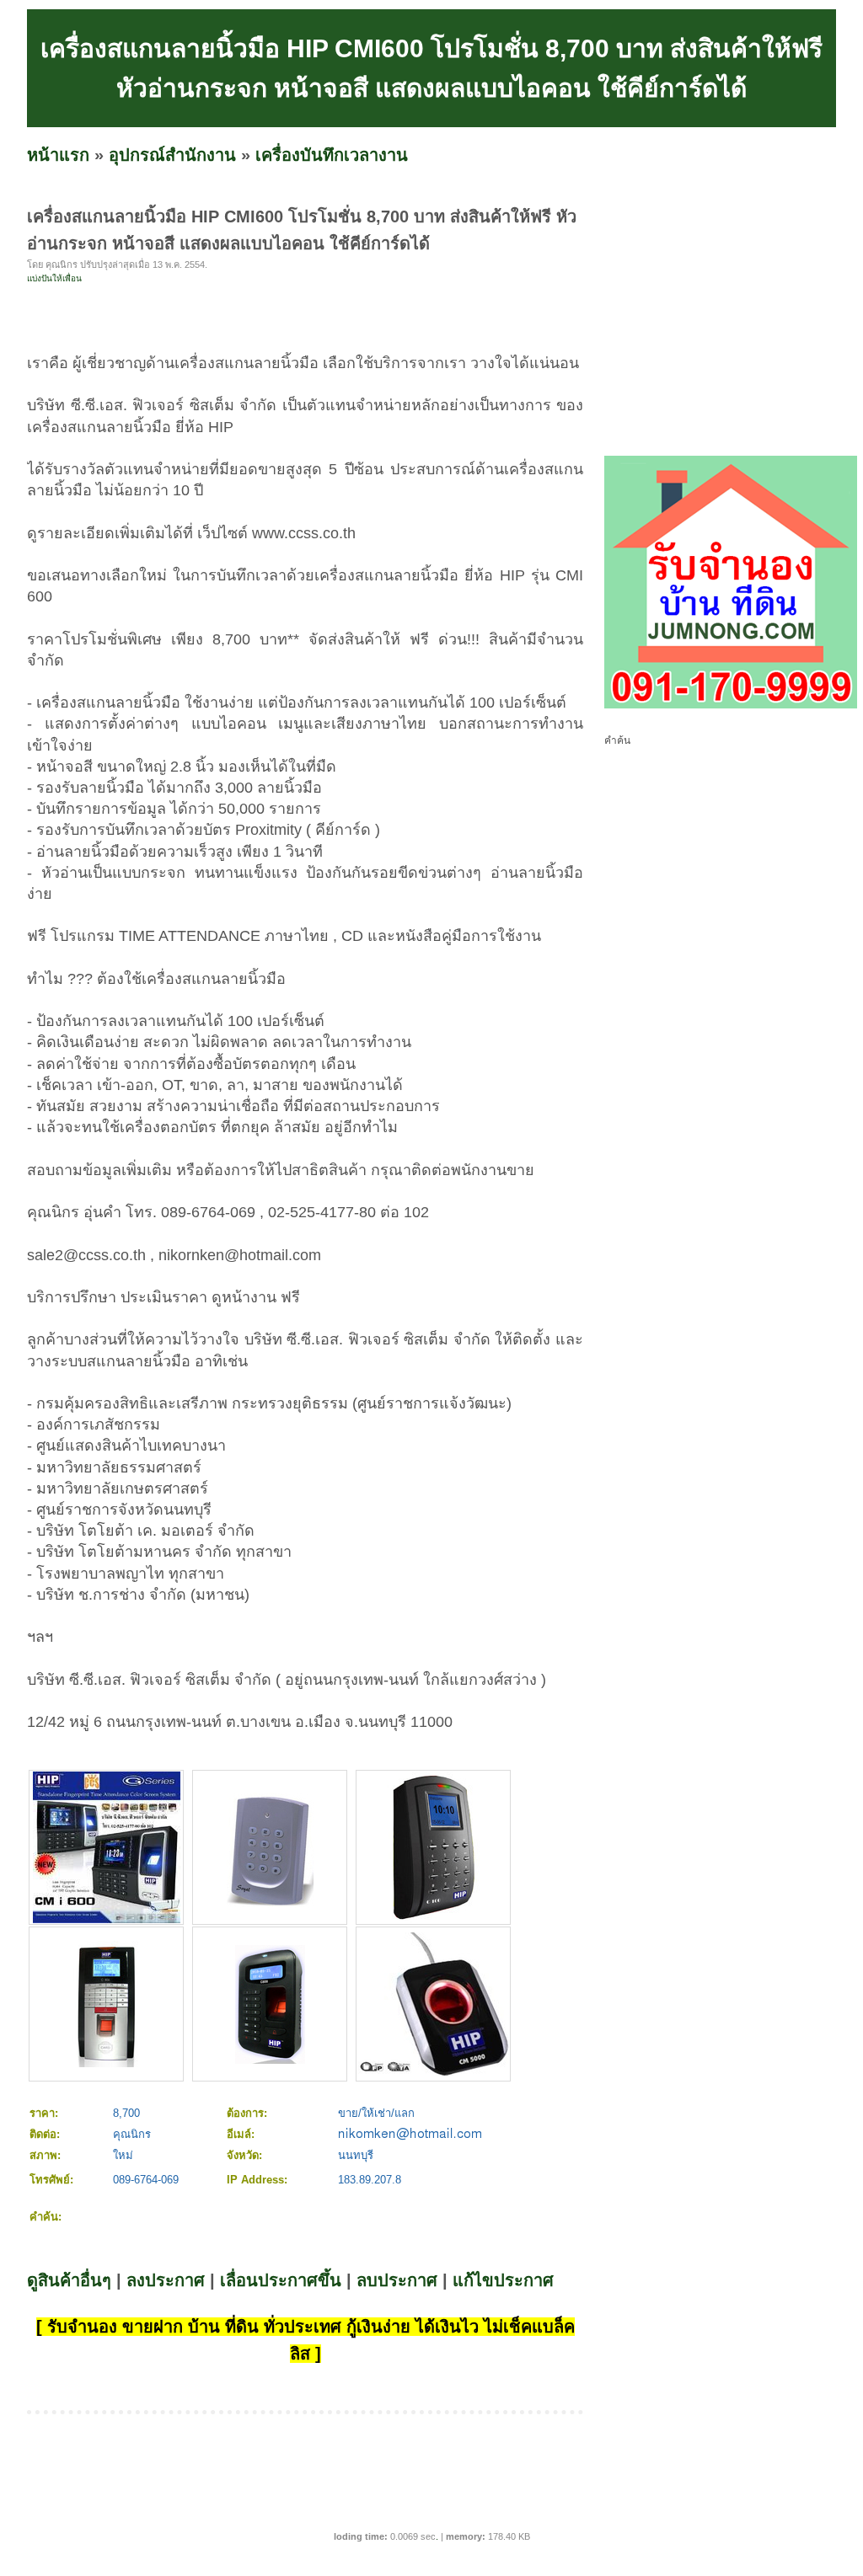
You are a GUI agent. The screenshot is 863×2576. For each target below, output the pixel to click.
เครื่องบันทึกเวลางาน (332, 155)
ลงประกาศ (166, 2280)
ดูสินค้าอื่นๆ (69, 2280)
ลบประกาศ (397, 2280)
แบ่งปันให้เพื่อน (54, 278)
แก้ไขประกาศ (503, 2280)
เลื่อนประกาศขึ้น (281, 2280)
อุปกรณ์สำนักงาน (172, 155)
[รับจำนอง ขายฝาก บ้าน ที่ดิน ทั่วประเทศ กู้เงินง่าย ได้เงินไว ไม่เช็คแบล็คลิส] (731, 705)
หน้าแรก (58, 155)
